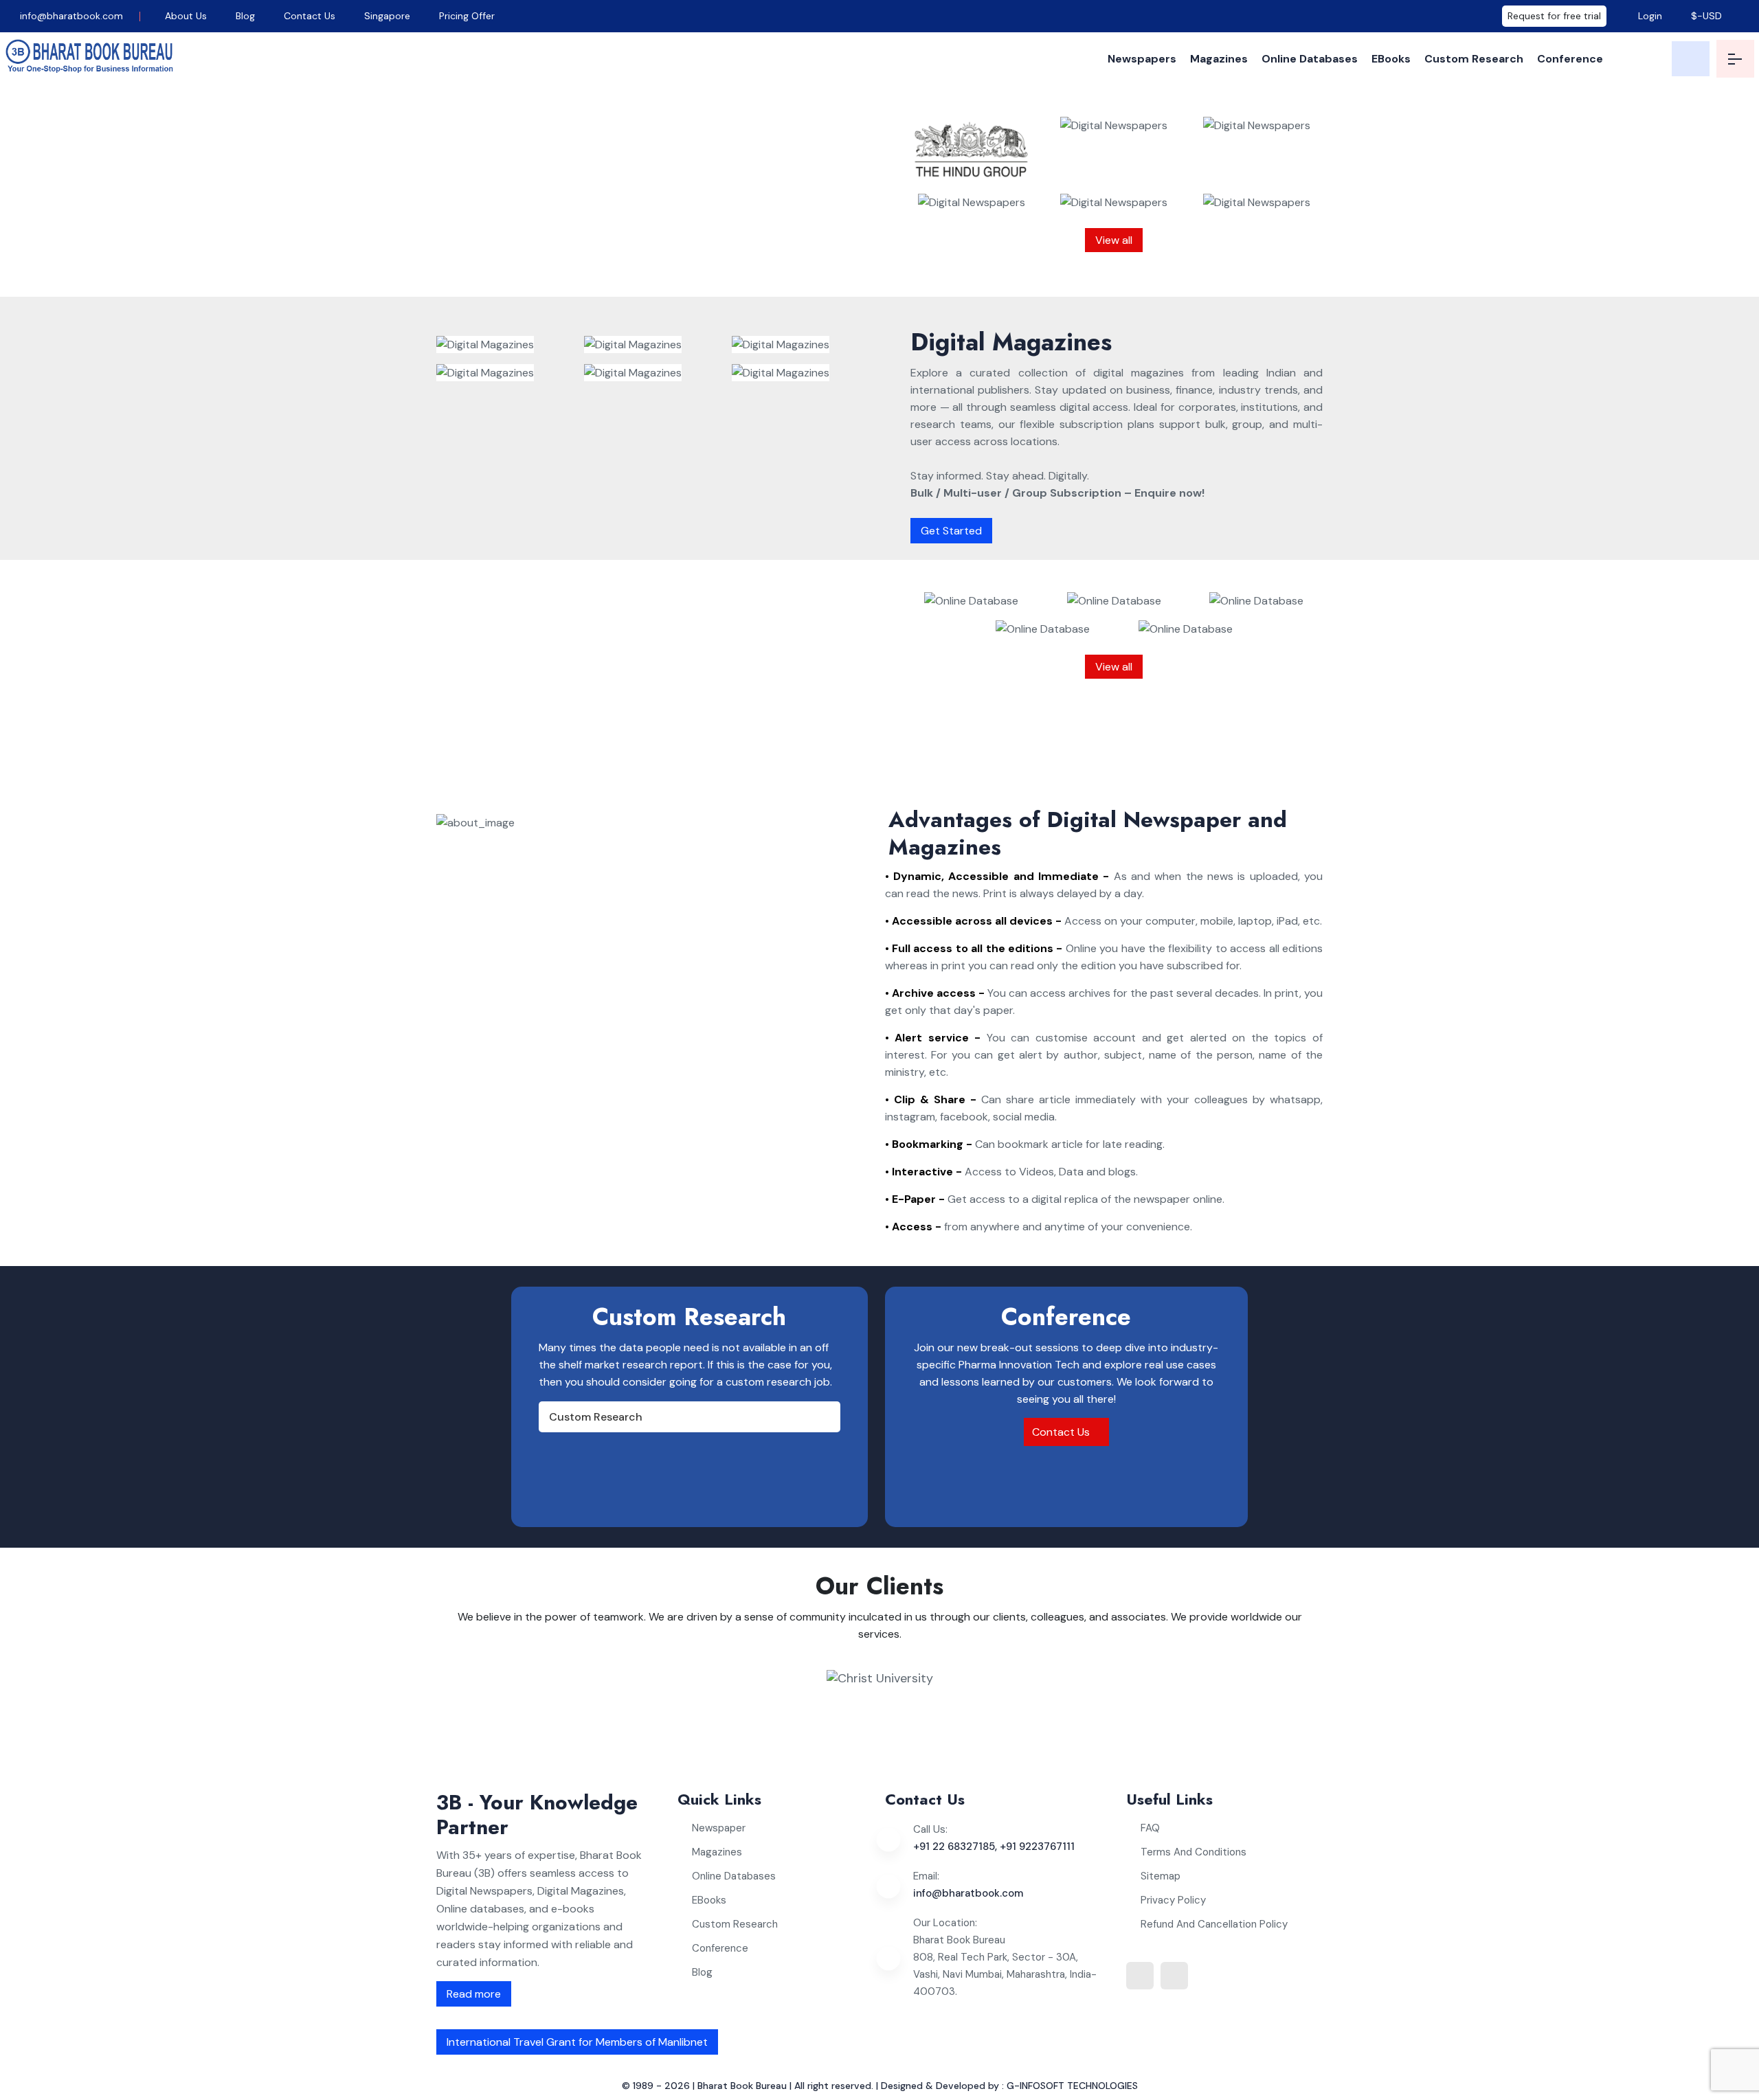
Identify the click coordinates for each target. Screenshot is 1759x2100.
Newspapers (1142, 59)
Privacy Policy (1173, 1900)
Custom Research (1474, 59)
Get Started (951, 531)
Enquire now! (695, 268)
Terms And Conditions (1194, 1852)
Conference (1570, 59)
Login (1649, 16)
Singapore (387, 16)
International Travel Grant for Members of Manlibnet (577, 2042)
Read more (474, 1994)
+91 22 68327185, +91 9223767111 (994, 1847)
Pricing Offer (467, 16)
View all (1114, 240)
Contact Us (310, 16)
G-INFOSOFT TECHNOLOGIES (1072, 2086)
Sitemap (1161, 1876)
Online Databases (1310, 59)
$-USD (1706, 16)
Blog (245, 16)
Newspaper (719, 1828)
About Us (186, 16)
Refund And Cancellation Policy (1214, 1924)
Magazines (1219, 59)
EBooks (1391, 59)
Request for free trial (1554, 16)
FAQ (1150, 1828)
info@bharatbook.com (70, 16)
